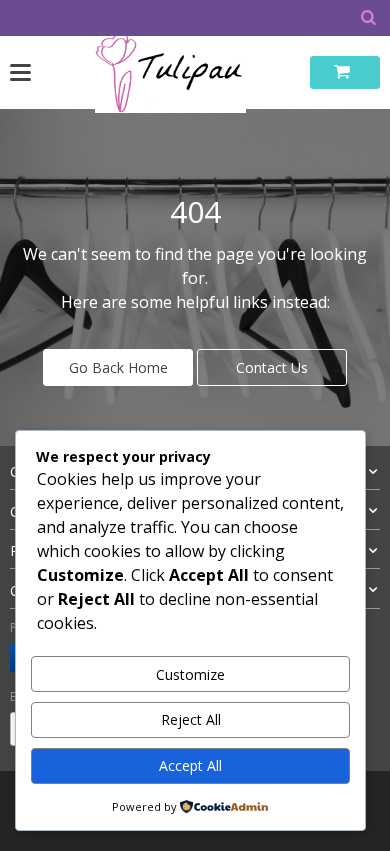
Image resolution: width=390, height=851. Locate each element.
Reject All (191, 719)
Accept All (190, 765)
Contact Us (272, 367)
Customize (190, 674)
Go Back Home (118, 367)
